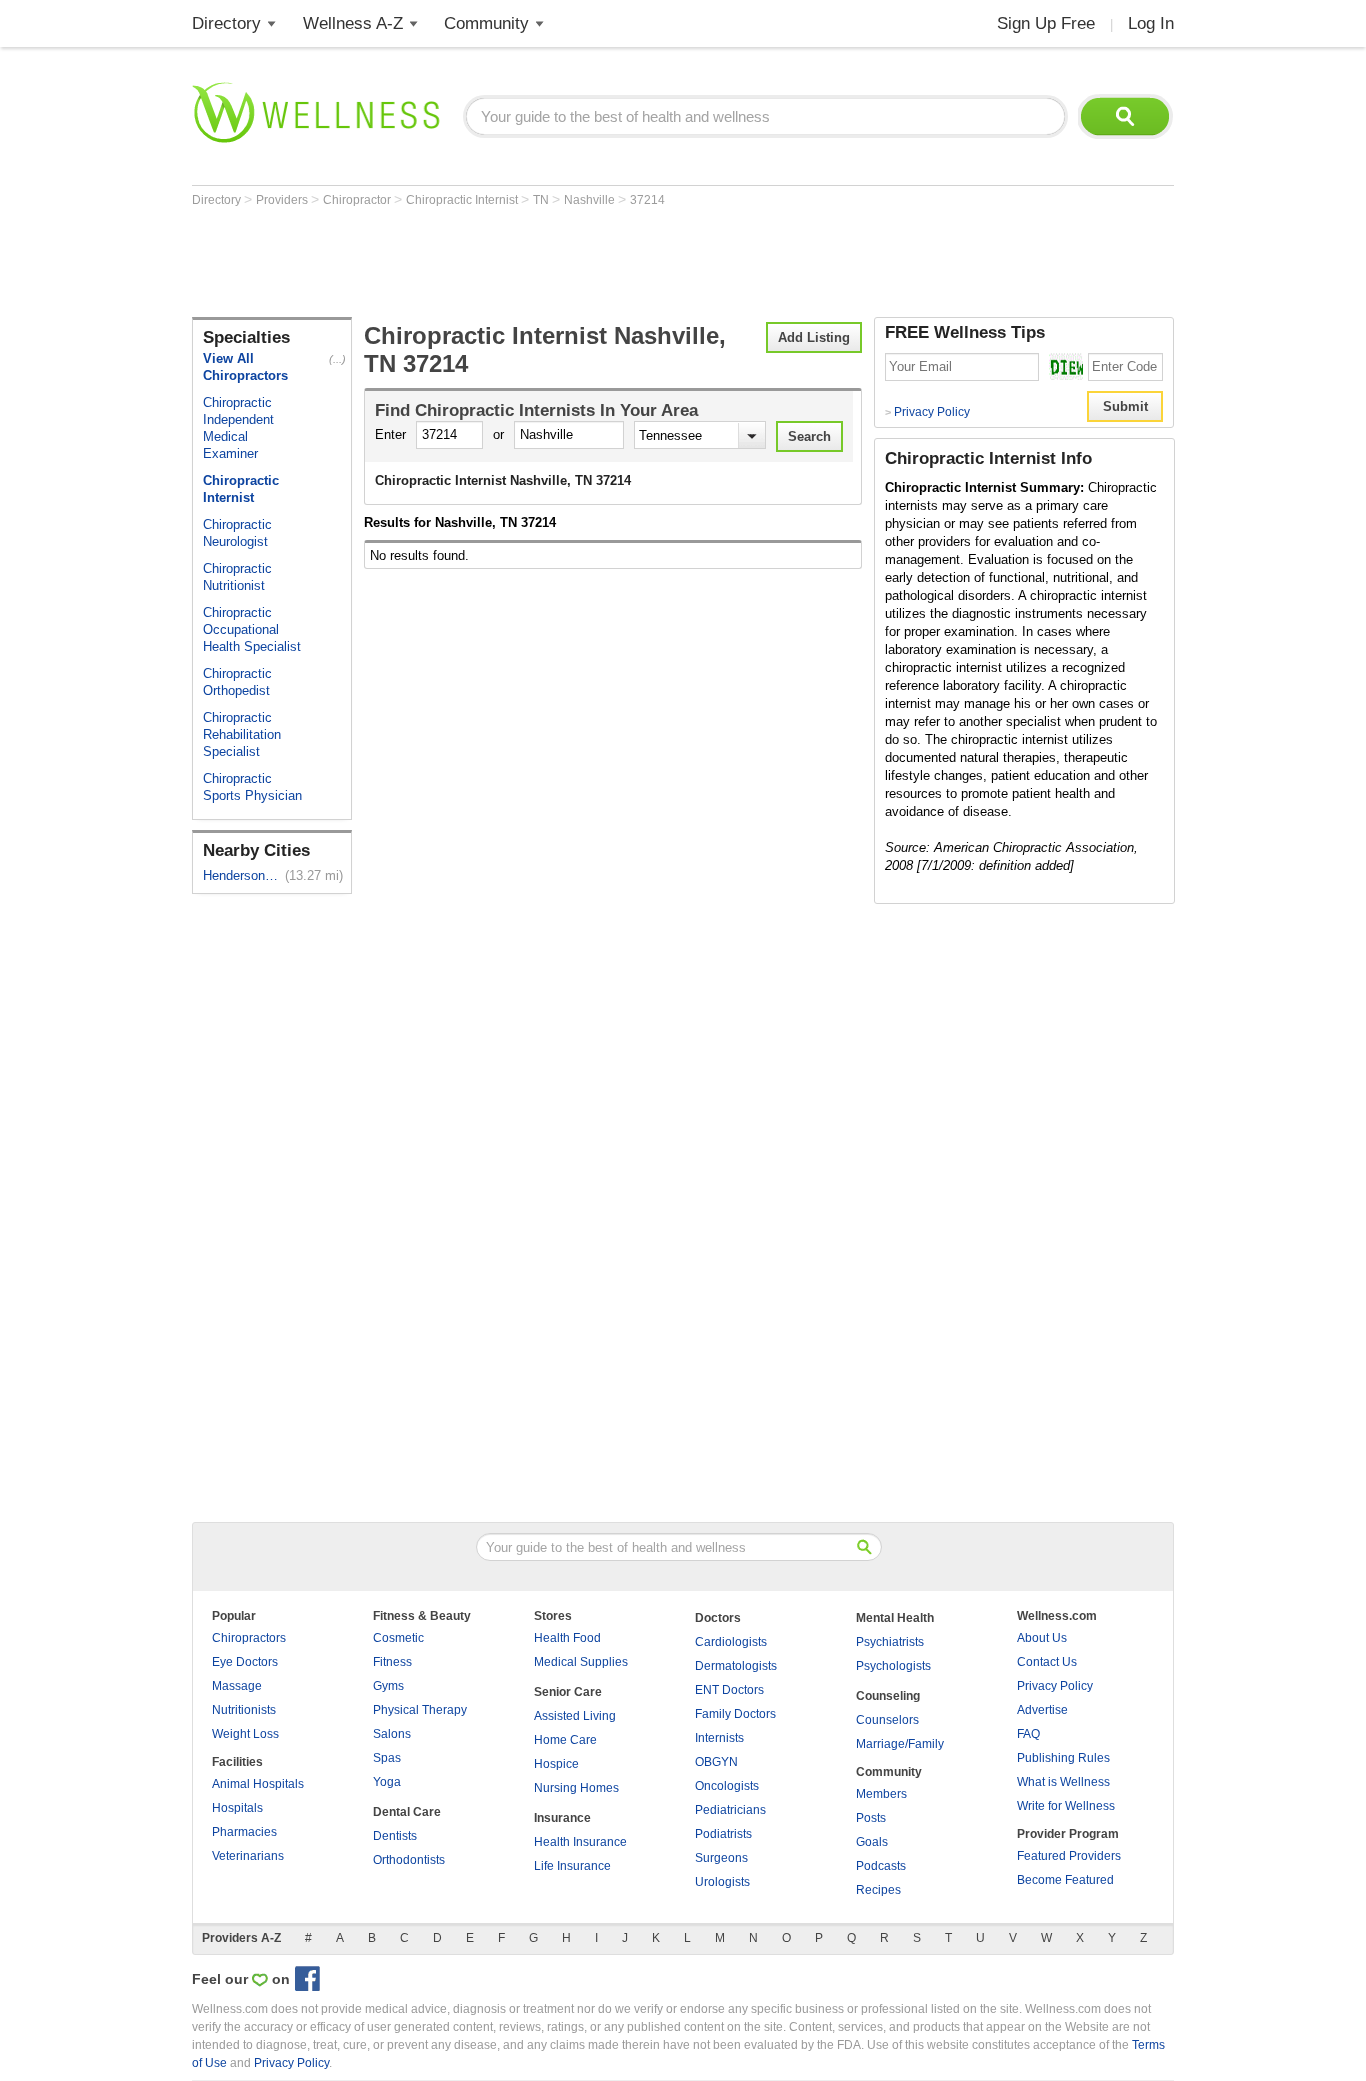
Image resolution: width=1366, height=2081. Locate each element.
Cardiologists (731, 1642)
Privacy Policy (927, 412)
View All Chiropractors (245, 367)
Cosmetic (398, 1638)
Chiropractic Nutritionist (237, 577)
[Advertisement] (556, 262)
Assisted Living (575, 1716)
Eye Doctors (245, 1662)
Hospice (556, 1764)
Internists (719, 1738)
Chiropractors (249, 1638)
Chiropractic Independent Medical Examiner (238, 428)
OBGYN (716, 1762)
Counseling (888, 1696)
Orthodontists (409, 1860)
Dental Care (407, 1812)
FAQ (1028, 1734)
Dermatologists (736, 1666)
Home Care (565, 1740)
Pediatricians (730, 1810)
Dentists (395, 1836)
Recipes (878, 1890)
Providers (283, 200)
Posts (871, 1818)
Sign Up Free (1046, 23)
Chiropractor (358, 200)
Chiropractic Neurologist (237, 533)
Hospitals (237, 1808)
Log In (1151, 23)
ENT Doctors (729, 1690)
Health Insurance (580, 1842)
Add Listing (814, 337)
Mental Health (895, 1618)
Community (486, 23)
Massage (237, 1686)
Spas (387, 1758)
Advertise (1042, 1710)
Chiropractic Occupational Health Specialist (252, 629)
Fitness (392, 1662)
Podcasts (881, 1866)
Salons (392, 1734)
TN (542, 200)
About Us (1042, 1638)
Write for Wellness (1066, 1806)
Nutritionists (244, 1710)
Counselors (887, 1720)
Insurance (562, 1818)
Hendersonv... (242, 875)
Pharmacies (244, 1832)
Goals (872, 1842)
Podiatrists (723, 1834)
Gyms (388, 1686)
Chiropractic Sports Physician (252, 787)
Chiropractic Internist (463, 200)
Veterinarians (248, 1856)
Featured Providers (1069, 1856)
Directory (226, 23)
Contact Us (1047, 1662)
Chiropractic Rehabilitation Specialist (242, 734)
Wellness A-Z (353, 23)
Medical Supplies (581, 1662)
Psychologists (893, 1666)
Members (881, 1794)
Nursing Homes (576, 1788)
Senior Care (568, 1692)
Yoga (387, 1782)
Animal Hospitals (258, 1784)
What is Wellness (1063, 1782)
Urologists (722, 1882)
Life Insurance (572, 1866)
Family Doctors (735, 1714)
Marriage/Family (900, 1744)
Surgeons (721, 1858)
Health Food (567, 1638)
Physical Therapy (420, 1710)
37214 (647, 200)
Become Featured (1065, 1880)
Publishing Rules (1063, 1758)
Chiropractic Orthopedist (237, 682)
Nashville (591, 200)
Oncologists (727, 1786)
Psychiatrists (890, 1642)
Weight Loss (245, 1734)
